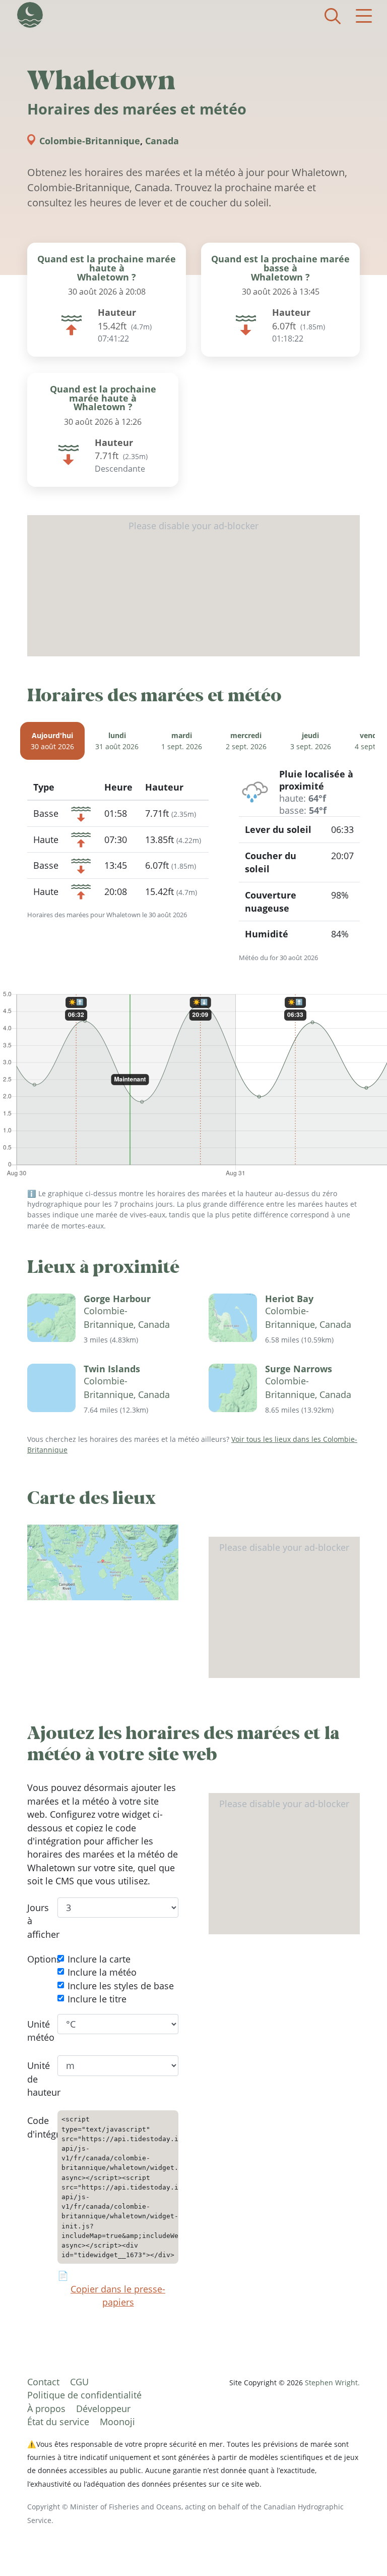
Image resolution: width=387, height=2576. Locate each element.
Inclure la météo (102, 1973)
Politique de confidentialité (84, 2395)
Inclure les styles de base (121, 1986)
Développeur (103, 2409)
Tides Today (30, 15)
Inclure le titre (97, 1999)
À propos (46, 2409)
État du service (58, 2422)
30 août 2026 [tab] (52, 741)
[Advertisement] (193, 586)
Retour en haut (359, 2548)
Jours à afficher (35, 1921)
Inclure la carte (99, 1959)
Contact (43, 2382)
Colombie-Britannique (90, 141)
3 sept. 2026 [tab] (311, 741)
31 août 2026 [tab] (117, 741)
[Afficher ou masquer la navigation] (364, 16)
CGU (79, 2382)
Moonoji (117, 2422)
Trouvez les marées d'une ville (333, 16)
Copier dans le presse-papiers (118, 2295)
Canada (162, 141)
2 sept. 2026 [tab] (246, 741)
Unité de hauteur (35, 2079)
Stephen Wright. (332, 2383)
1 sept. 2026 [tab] (182, 741)
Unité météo (35, 2031)
